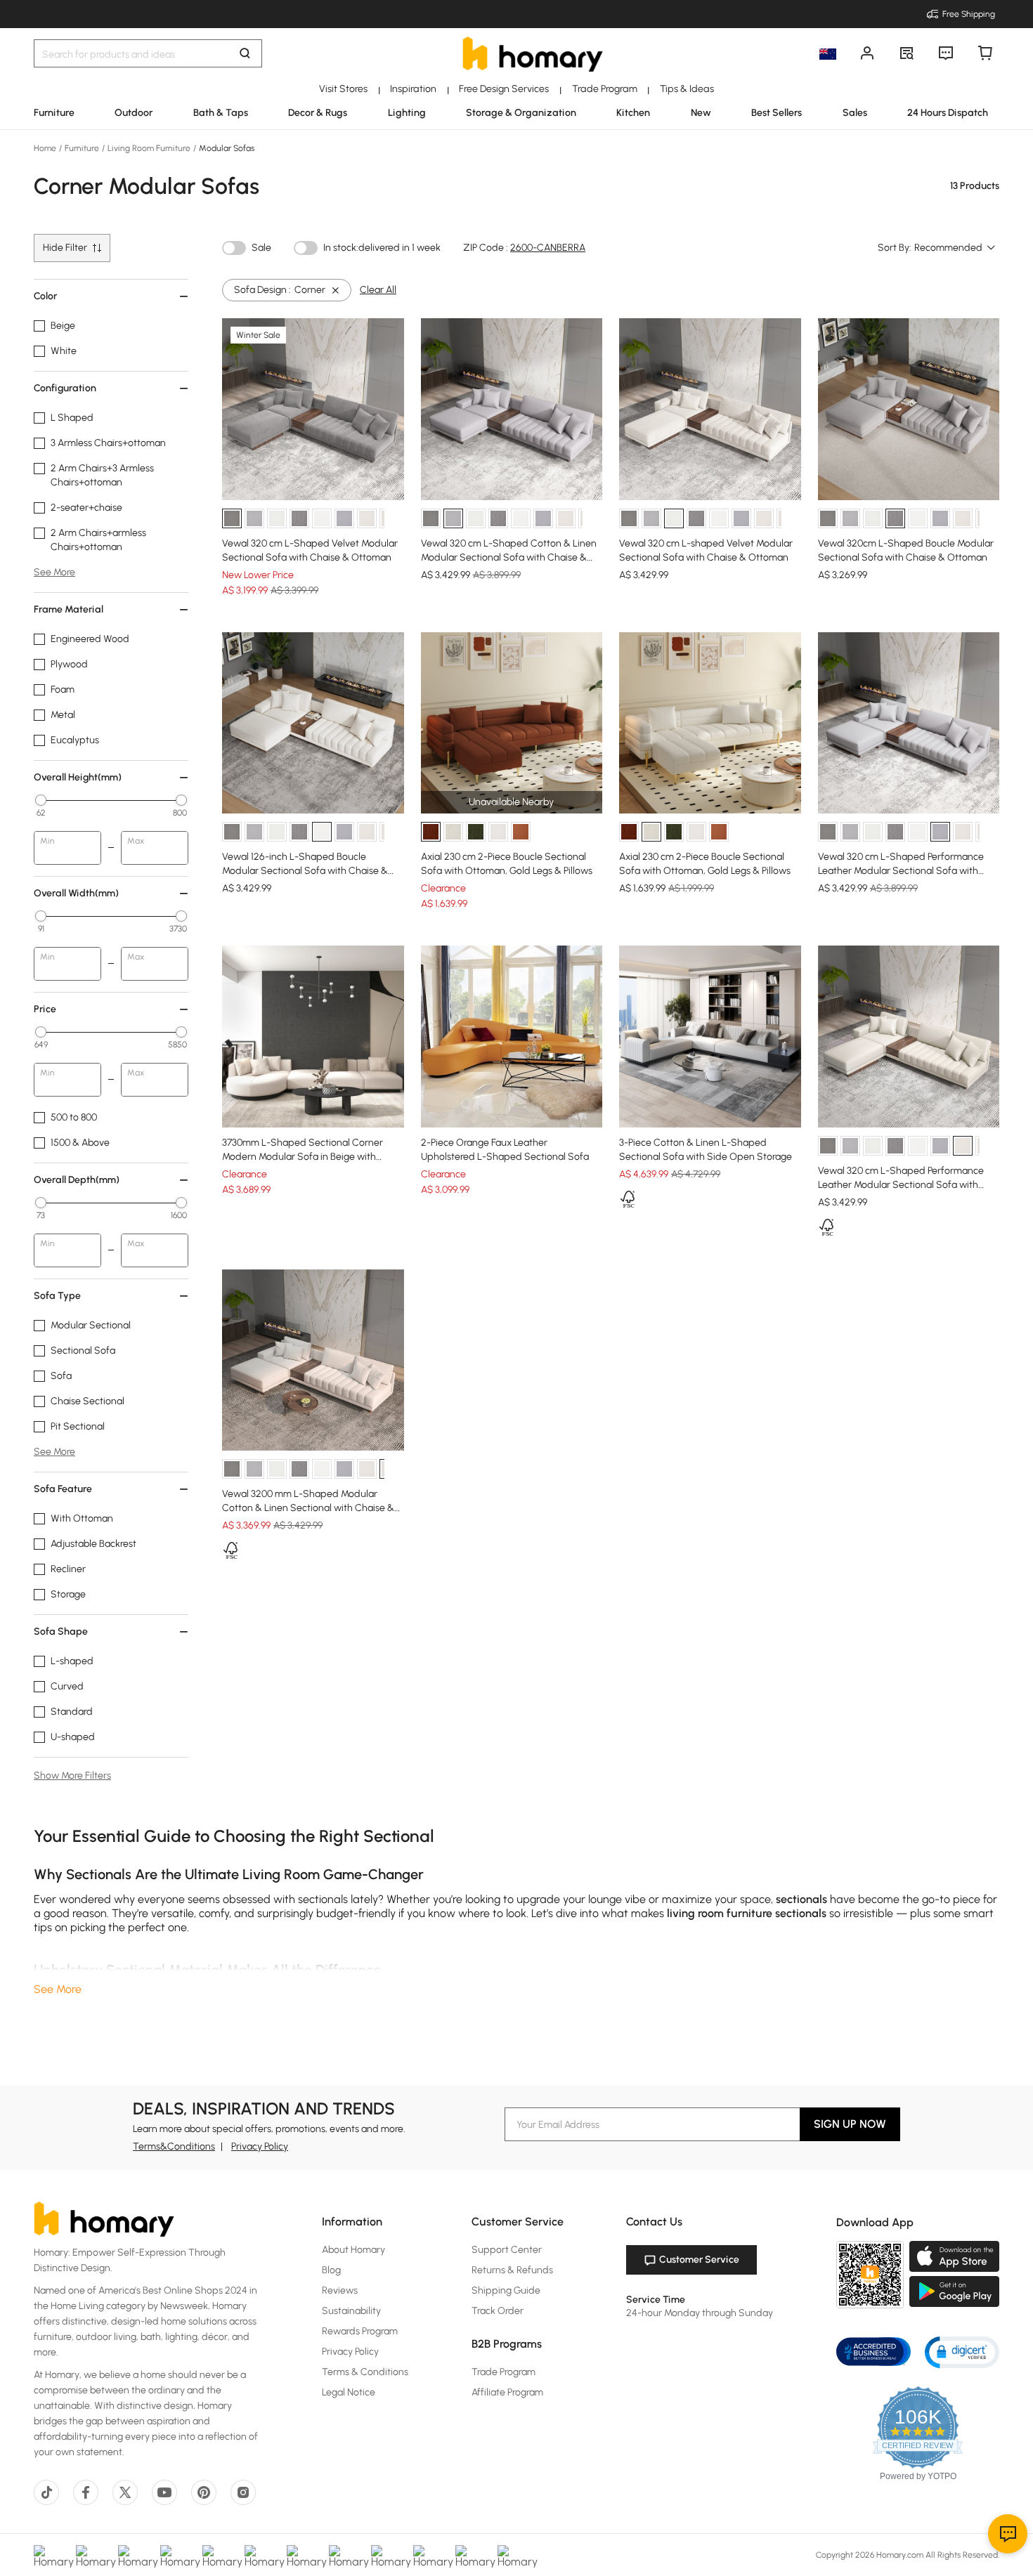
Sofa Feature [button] (63, 1489)
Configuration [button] (65, 388)
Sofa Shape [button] (61, 1632)
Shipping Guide (506, 2290)
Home (46, 148)
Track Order (498, 2311)
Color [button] (45, 296)
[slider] (41, 800)
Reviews (340, 2290)
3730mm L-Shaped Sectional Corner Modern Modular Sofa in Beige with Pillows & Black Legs (303, 1157)
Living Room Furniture (149, 148)
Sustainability (351, 2311)
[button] (962, 2352)
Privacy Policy (260, 2146)
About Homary (353, 2250)
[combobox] (955, 248)
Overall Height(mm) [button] (78, 777)
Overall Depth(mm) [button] (77, 1180)
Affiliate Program (507, 2392)
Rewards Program (360, 2331)
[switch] (234, 248)
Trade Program (503, 2372)
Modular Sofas (226, 148)
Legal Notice (349, 2392)
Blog (331, 2270)
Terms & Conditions (365, 2372)
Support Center (507, 2250)
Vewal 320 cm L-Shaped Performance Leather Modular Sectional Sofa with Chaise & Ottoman (901, 871)
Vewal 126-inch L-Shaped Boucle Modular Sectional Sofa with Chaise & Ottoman (305, 871)
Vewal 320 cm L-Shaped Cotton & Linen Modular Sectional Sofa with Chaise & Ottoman (509, 557)
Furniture (82, 148)
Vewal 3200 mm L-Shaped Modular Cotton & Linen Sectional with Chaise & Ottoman (308, 1508)
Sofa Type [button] (57, 1296)
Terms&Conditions (174, 2146)
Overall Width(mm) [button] (76, 893)
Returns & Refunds (512, 2270)
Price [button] (45, 1009)
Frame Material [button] (69, 609)
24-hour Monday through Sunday (700, 2313)
